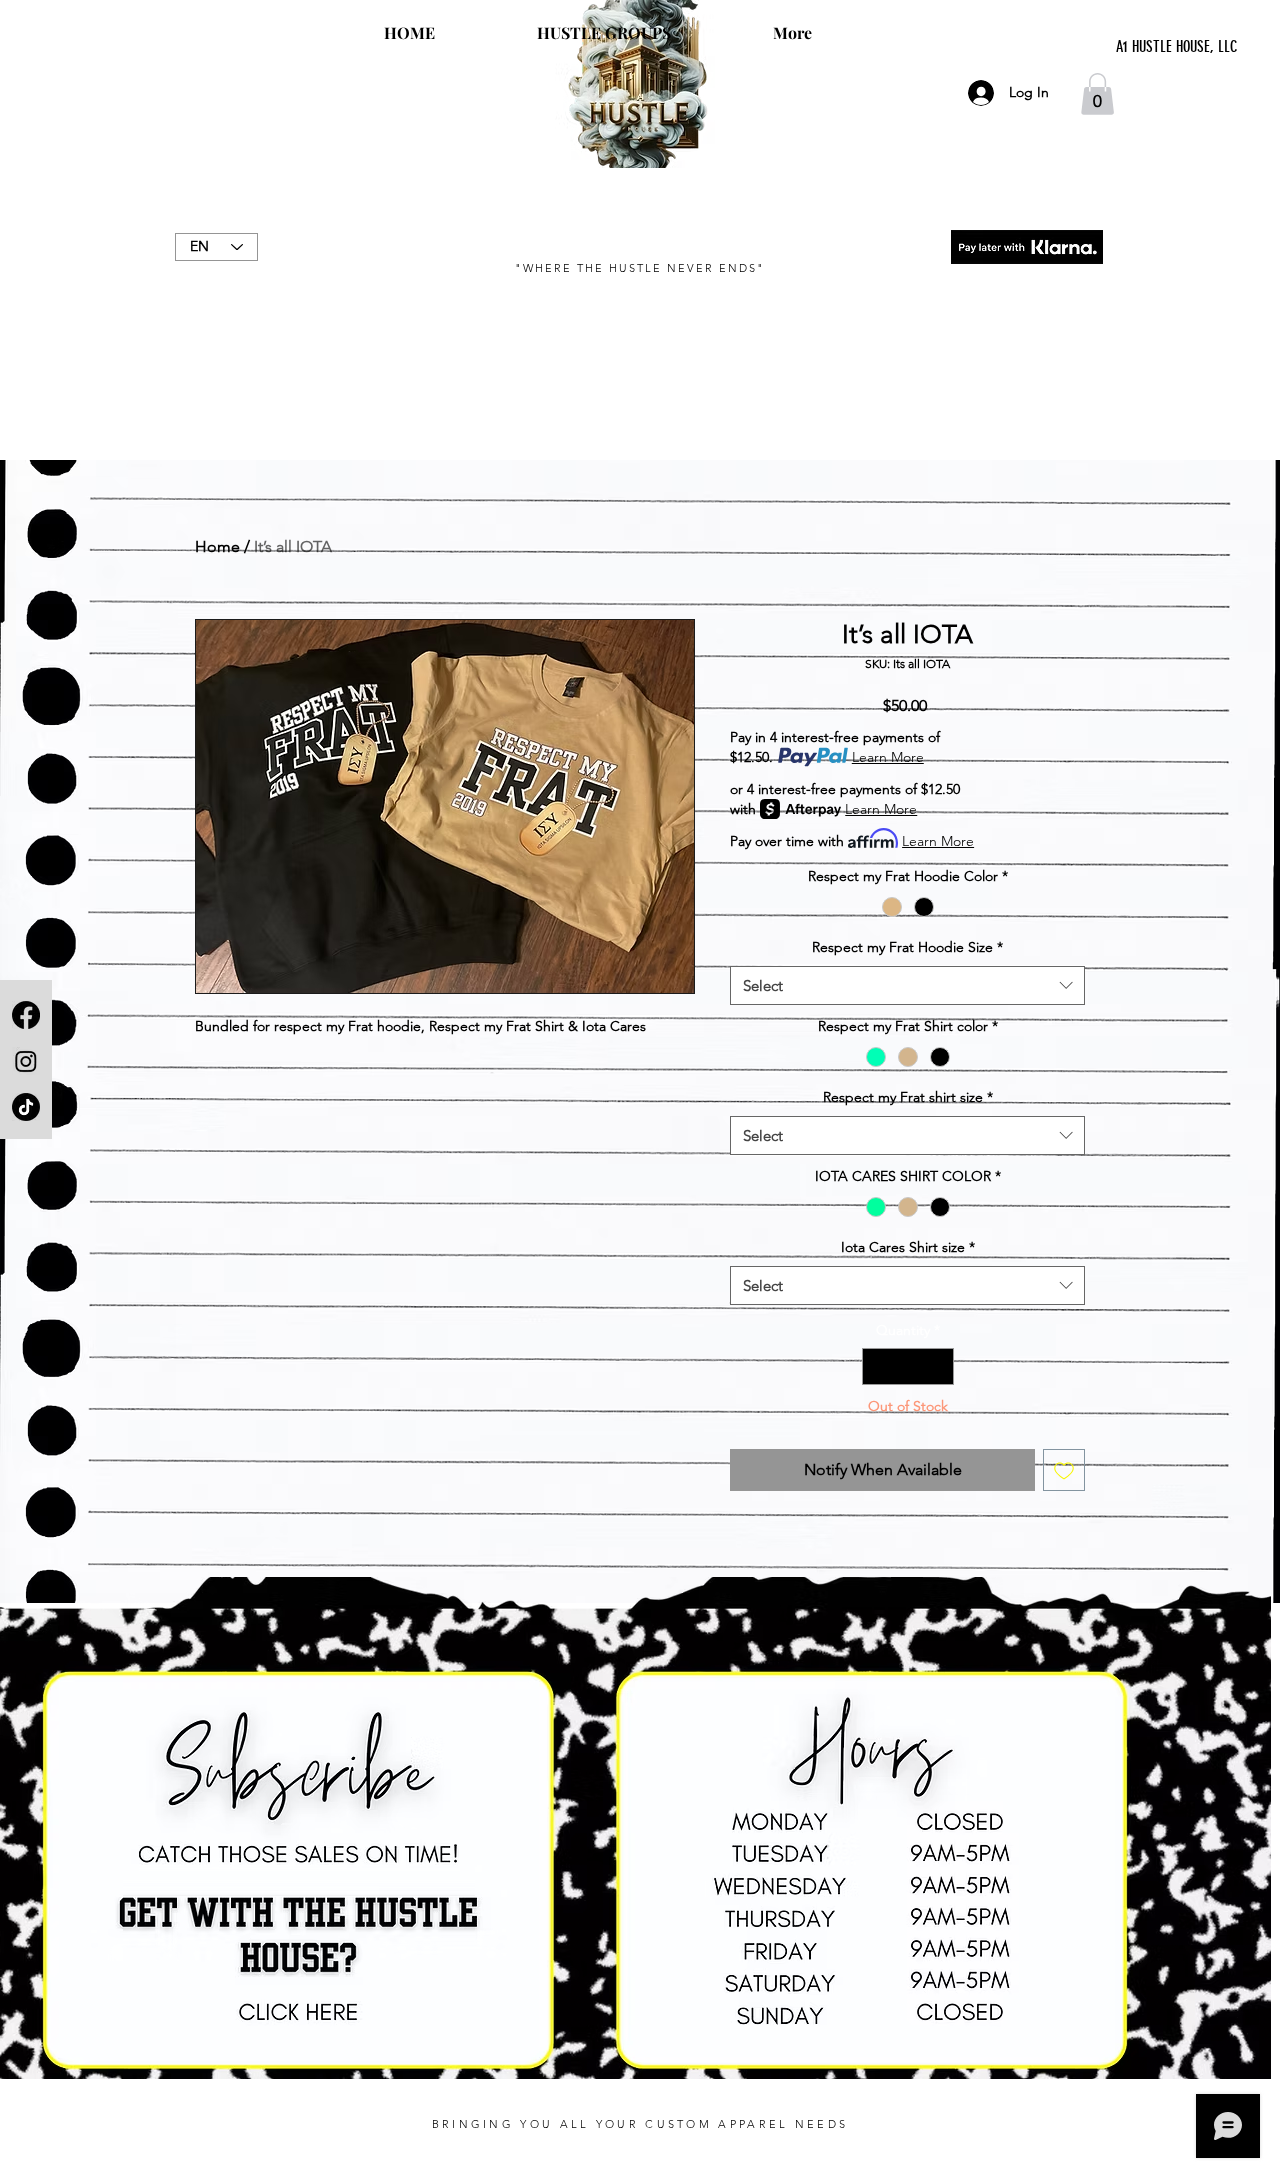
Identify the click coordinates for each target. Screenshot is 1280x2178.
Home (217, 546)
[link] (1097, 94)
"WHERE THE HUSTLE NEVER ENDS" (639, 268)
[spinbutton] (908, 1366)
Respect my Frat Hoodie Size (907, 947)
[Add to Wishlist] (1064, 1470)
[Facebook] (26, 1015)
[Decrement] (877, 1366)
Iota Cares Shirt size (908, 1247)
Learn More (888, 757)
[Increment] (938, 1366)
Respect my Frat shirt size (908, 1097)
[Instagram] (26, 1061)
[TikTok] (26, 1107)
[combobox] (907, 985)
